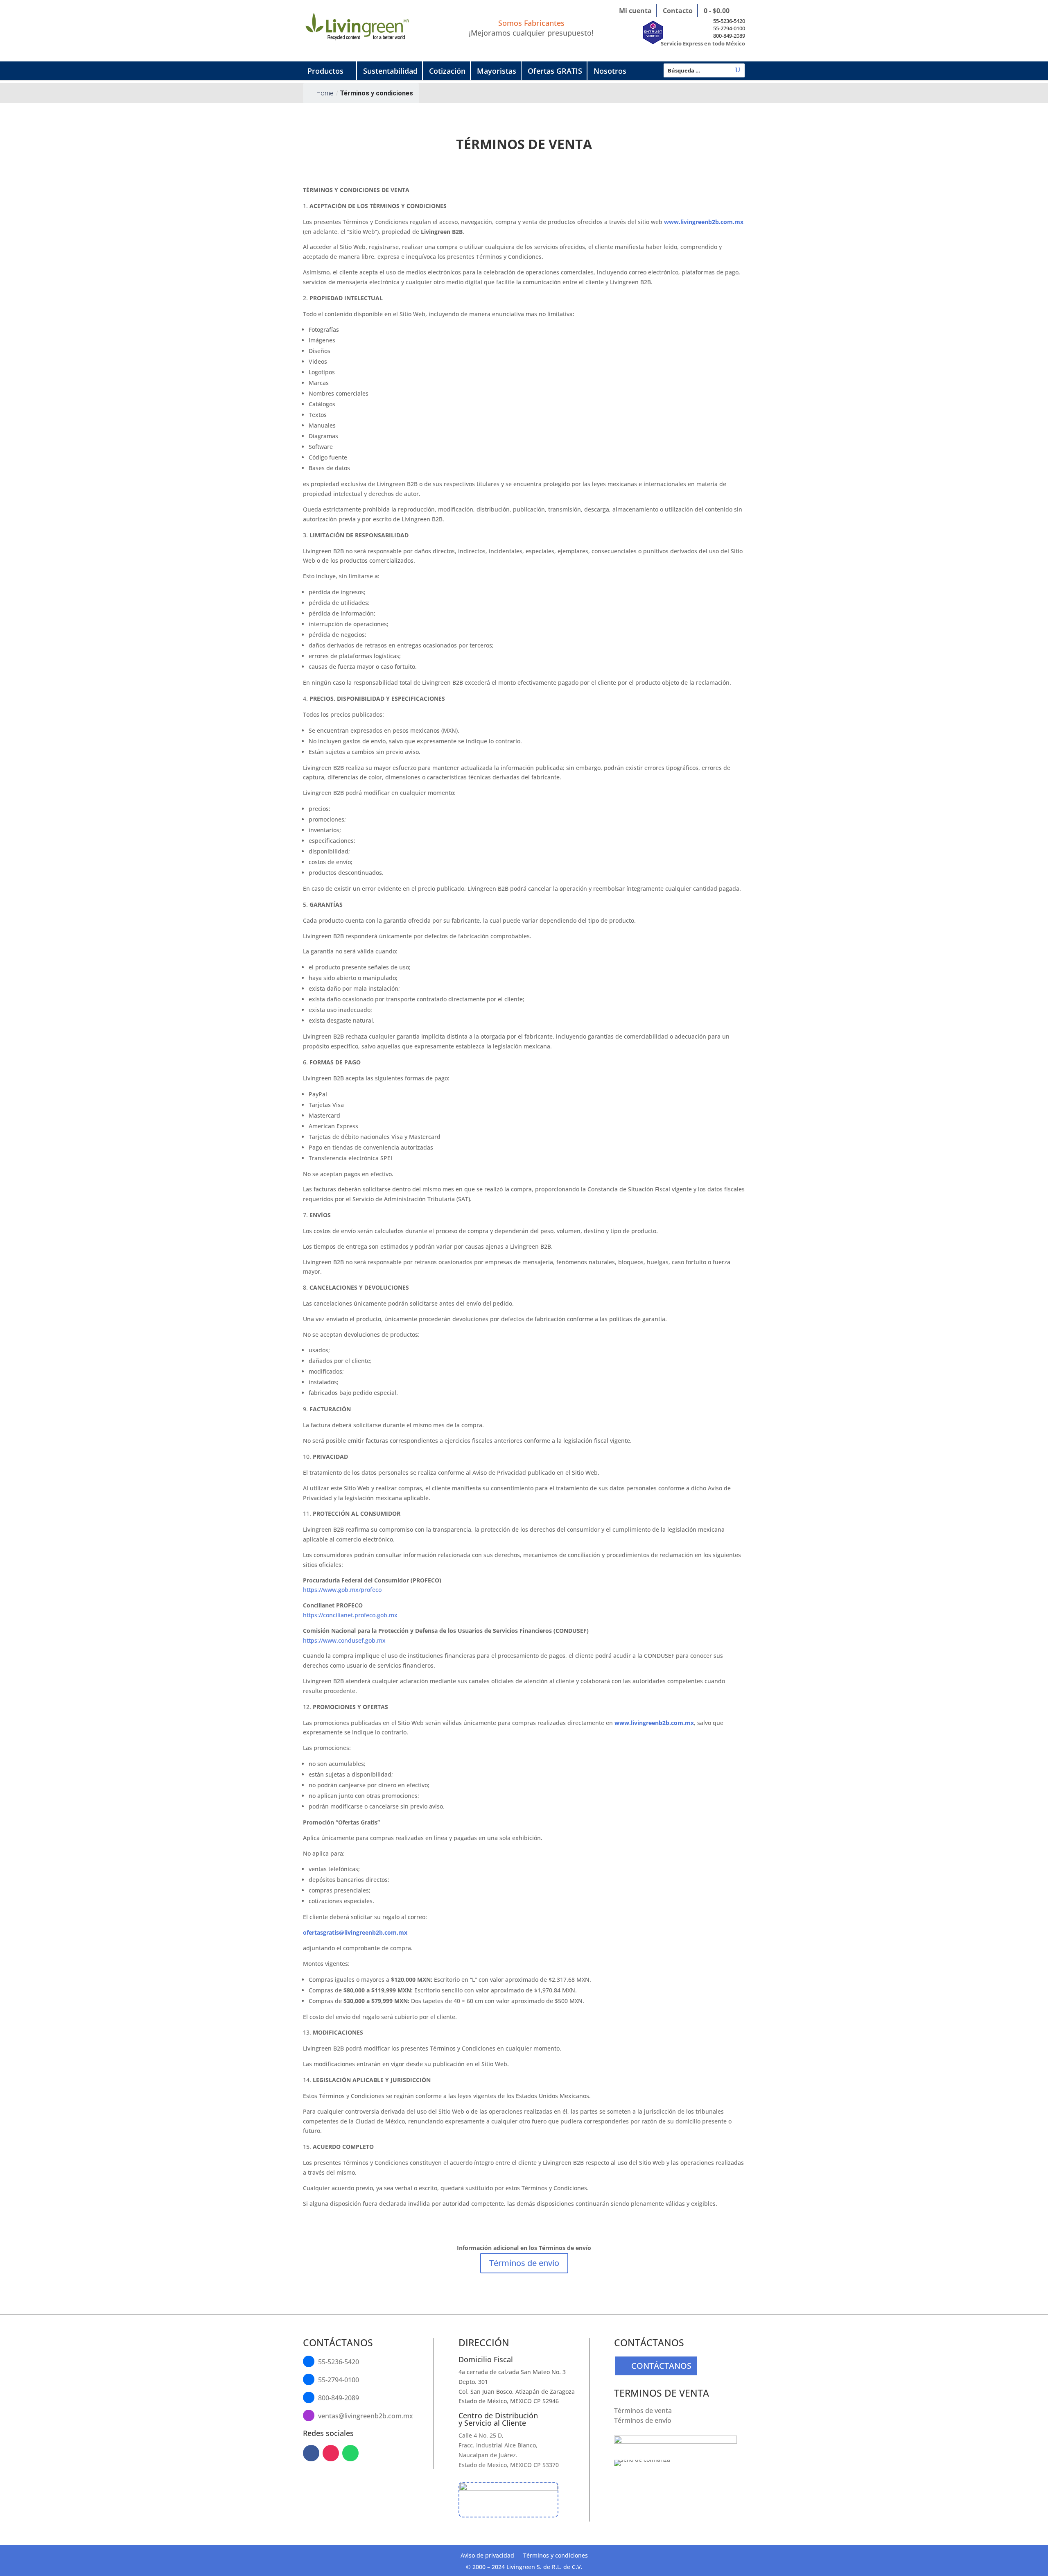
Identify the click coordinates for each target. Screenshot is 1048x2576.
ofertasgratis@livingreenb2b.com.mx (355, 1932)
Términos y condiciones (556, 2556)
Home (325, 93)
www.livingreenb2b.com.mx (704, 222)
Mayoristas (497, 71)
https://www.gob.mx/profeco (342, 1590)
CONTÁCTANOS (661, 2366)
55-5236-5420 (729, 21)
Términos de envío (524, 2263)
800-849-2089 (729, 36)
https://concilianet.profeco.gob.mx (350, 1615)
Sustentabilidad (390, 71)
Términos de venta (643, 2411)
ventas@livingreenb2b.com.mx (366, 2416)
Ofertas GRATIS (555, 71)
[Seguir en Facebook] (311, 2453)
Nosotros (610, 71)
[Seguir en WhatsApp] (350, 2453)
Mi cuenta (635, 11)
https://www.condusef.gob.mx (344, 1640)
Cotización (447, 71)
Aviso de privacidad (487, 2556)
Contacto (678, 11)
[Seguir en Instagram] (331, 2453)
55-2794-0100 (729, 28)
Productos (325, 71)
